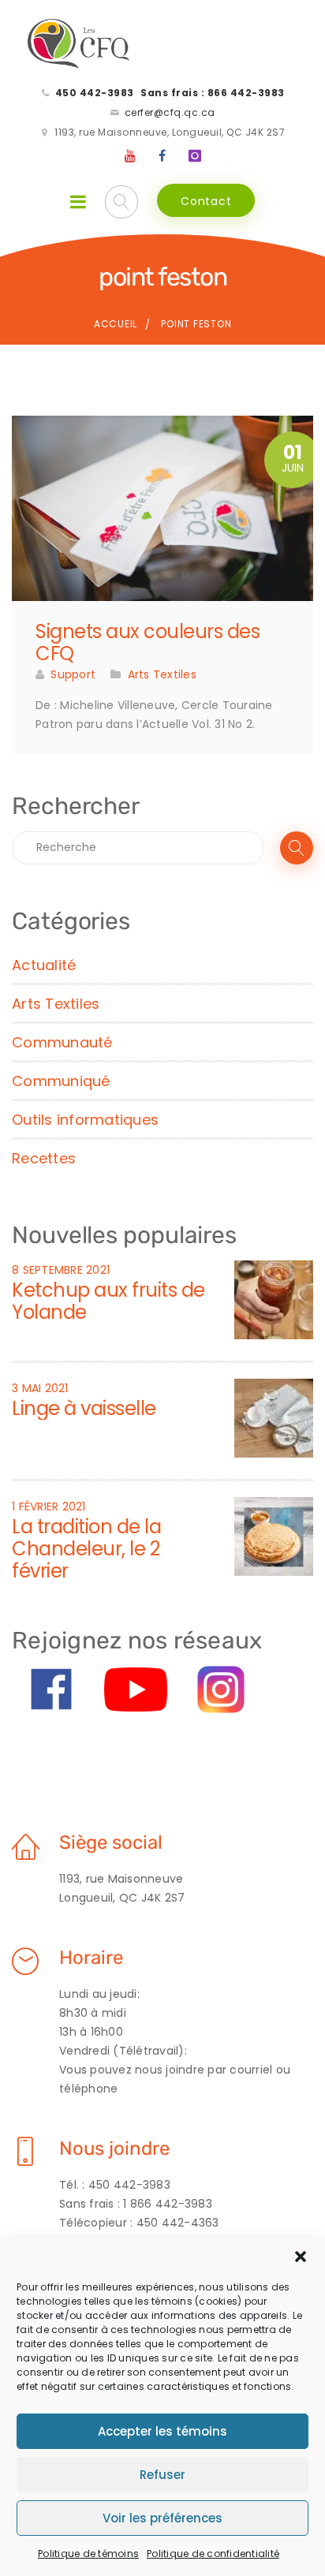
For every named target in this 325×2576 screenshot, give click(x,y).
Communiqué (61, 1081)
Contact (206, 201)
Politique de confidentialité (213, 2554)
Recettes (44, 1158)
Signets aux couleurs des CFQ (148, 642)
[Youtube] (131, 156)
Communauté (62, 1042)
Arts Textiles (162, 674)
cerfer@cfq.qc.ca (170, 112)
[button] (301, 2257)
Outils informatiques (85, 1120)
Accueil (116, 324)
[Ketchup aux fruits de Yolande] (274, 1299)
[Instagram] (195, 156)
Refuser (162, 2475)
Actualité (44, 965)
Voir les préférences (162, 2518)
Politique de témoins (88, 2554)
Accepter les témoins (162, 2431)
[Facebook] (162, 156)
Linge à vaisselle (84, 1408)
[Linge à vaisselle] (274, 1417)
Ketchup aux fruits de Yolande (108, 1301)
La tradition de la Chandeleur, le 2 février (86, 1549)
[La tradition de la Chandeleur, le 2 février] (274, 1536)
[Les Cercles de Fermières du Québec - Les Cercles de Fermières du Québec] (79, 44)
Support (73, 674)
